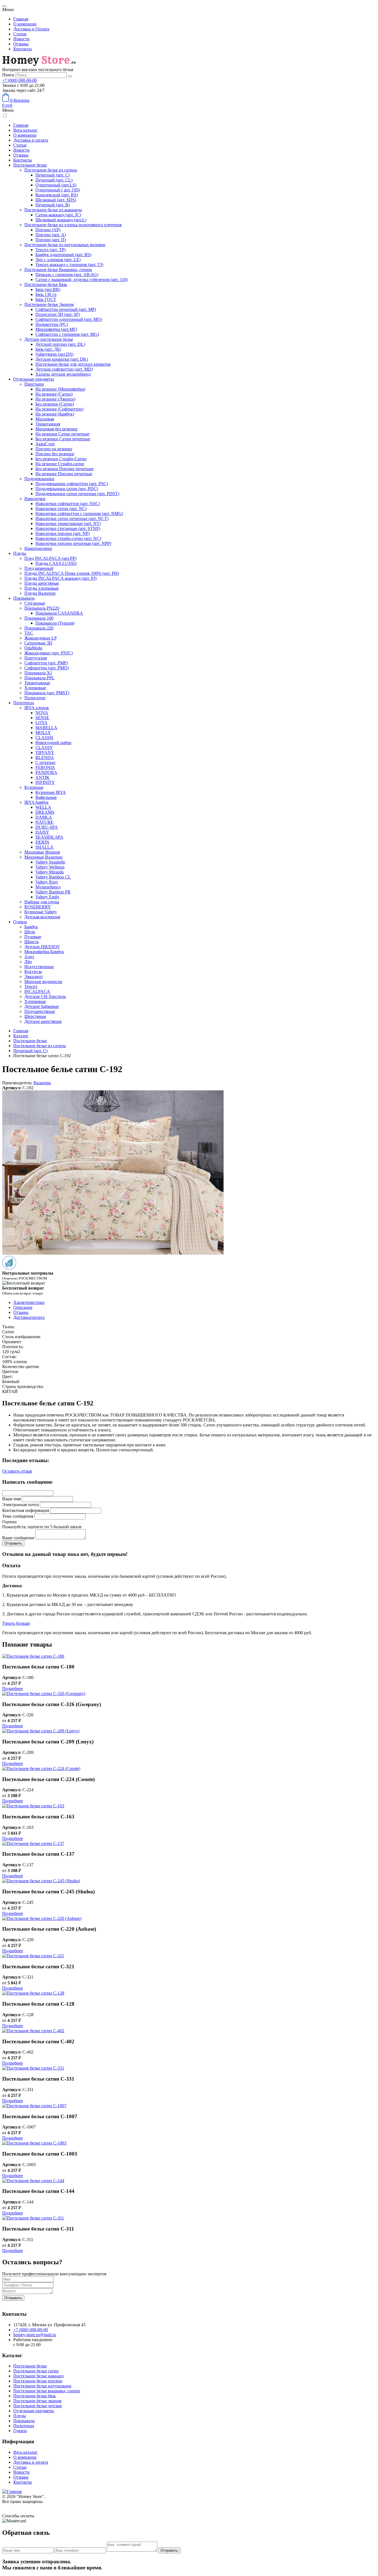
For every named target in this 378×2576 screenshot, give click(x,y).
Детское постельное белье (49, 339)
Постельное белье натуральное (42, 2386)
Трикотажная (48, 424)
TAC (29, 633)
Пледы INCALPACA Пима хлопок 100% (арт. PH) (72, 573)
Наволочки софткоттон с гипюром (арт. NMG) (79, 514)
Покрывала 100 (39, 618)
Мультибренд (48, 887)
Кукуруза (33, 972)
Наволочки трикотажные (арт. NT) (68, 523)
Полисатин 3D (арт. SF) (58, 314)
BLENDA (45, 757)
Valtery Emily (47, 897)
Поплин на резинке (54, 449)
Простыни (34, 384)
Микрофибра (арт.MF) (56, 329)
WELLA (43, 807)
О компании (25, 24)
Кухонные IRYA (51, 792)
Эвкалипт (34, 977)
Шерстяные (35, 1016)
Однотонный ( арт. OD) (58, 190)
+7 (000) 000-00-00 (20, 80)
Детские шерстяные (43, 1021)
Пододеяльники (39, 479)
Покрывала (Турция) (55, 623)
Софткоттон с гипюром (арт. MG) (67, 334)
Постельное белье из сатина (51, 170)
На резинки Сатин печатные (62, 434)
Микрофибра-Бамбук (44, 952)
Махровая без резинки (56, 429)
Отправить (13, 2298)
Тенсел (31, 987)
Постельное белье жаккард (38, 2376)
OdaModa (33, 648)
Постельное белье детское (38, 2406)
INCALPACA (37, 991)
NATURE (44, 822)
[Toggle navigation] (4, 6)
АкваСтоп (45, 444)
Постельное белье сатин (36, 2371)
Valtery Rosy (47, 882)
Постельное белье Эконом (49, 304)
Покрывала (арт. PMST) (47, 693)
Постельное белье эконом (37, 2401)
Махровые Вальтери (43, 857)
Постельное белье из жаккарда (53, 210)
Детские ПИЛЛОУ (42, 947)
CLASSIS (44, 738)
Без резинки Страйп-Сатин (61, 459)
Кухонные (34, 787)
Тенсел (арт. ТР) (51, 250)
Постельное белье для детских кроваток (73, 364)
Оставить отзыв (17, 1471)
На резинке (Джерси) (55, 399)
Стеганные (35, 603)
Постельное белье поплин (38, 2381)
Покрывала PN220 (42, 608)
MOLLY (43, 733)
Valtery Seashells (50, 862)
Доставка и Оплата (31, 29)
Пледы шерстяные (42, 583)
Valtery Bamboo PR (53, 892)
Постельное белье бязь (34, 2396)
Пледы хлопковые (42, 588)
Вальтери (42, 1083)
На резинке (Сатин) (54, 394)
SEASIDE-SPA (49, 837)
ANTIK (42, 777)
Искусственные (39, 967)
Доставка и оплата (31, 140)
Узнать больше (16, 1623)
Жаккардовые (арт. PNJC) (49, 653)
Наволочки (35, 499)
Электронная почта (20, 1505)
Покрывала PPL (39, 678)
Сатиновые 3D (38, 643)
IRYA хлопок (37, 708)
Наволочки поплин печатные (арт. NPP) (73, 543)
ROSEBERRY (38, 907)
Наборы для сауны (42, 902)
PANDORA (46, 772)
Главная (21, 19)
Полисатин (35, 698)
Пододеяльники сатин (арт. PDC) (67, 489)
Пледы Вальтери (40, 593)
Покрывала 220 (39, 628)
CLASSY (44, 748)
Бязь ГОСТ (46, 299)
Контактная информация (26, 1510)
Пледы (20, 553)
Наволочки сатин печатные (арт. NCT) (72, 518)
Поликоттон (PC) (52, 324)
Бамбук (31, 927)
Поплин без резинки (55, 454)
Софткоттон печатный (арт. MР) (66, 309)
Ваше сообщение (18, 1538)
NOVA (42, 713)
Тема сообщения (18, 1516)
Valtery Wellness (50, 867)
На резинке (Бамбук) (55, 414)
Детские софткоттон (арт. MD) (64, 369)
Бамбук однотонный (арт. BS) (63, 255)
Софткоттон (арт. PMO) (46, 668)
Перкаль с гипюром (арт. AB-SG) (67, 275)
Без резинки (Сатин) (55, 404)
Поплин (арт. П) (51, 240)
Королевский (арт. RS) (57, 195)
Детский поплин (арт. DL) (60, 344)
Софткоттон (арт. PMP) (46, 663)
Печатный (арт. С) (53, 175)
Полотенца (24, 703)
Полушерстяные (40, 1011)
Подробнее (13, 1689)
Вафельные (46, 797)
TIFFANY (45, 752)
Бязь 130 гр (46, 294)
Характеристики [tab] (29, 1302)
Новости (21, 39)
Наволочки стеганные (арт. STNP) (68, 528)
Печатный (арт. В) (53, 205)
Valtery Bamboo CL (53, 877)
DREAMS (45, 812)
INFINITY (45, 782)
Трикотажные (37, 683)
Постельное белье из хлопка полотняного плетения (73, 225)
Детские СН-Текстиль (45, 996)
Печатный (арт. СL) (54, 180)
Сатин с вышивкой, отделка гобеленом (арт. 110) (81, 280)
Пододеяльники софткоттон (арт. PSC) (72, 484)
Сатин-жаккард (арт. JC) (58, 215)
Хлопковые (35, 688)
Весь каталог (25, 130)
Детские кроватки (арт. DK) (62, 359)
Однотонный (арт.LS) (56, 185)
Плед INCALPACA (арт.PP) (50, 558)
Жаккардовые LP (41, 638)
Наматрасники (38, 548)
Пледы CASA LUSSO (56, 563)
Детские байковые (42, 1006)
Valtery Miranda (50, 872)
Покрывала (24, 598)
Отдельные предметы (34, 379)
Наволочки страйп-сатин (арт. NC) (68, 538)
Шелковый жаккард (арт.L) (61, 220)
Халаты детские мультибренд (63, 374)
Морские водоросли (43, 982)
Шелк (30, 932)
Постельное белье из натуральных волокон (65, 245)
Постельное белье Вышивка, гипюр (58, 270)
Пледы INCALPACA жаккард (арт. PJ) (60, 578)
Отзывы (21, 44)
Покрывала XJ (38, 673)
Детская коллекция (42, 917)
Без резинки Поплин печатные (64, 469)
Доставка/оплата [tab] (29, 1317)
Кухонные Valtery (41, 912)
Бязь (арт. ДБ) (48, 349)
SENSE (42, 718)
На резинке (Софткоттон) (59, 409)
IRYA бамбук (37, 802)
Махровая (45, 419)
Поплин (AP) (48, 230)
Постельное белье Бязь (46, 284)
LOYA (42, 723)
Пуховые (33, 937)
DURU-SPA (47, 827)
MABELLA (46, 728)
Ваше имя (11, 1499)
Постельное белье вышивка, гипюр (47, 2391)
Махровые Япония (42, 852)
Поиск (8, 75)
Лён (28, 962)
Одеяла (20, 922)
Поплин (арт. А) (51, 235)
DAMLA (44, 817)
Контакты (23, 49)
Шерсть (32, 942)
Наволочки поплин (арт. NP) (63, 533)
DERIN (42, 842)
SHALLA (44, 847)
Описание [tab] (23, 1307)
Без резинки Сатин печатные (63, 439)
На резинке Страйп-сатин (60, 464)
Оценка (9, 1522)
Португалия (36, 658)
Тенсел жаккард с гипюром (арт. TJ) (69, 265)
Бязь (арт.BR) (48, 289)
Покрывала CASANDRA (59, 613)
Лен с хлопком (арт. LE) (58, 260)
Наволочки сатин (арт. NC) (61, 509)
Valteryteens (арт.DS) (54, 354)
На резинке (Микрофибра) (60, 389)
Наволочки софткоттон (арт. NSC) (68, 504)
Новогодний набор (53, 743)
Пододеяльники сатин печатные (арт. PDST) (77, 494)
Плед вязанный (39, 568)
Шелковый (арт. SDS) (56, 200)
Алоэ (29, 957)
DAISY (42, 832)
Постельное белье (30, 165)
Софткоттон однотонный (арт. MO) (69, 319)
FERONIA (45, 767)
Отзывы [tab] (21, 1312)
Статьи (20, 34)
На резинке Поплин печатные (64, 474)
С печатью (45, 762)
